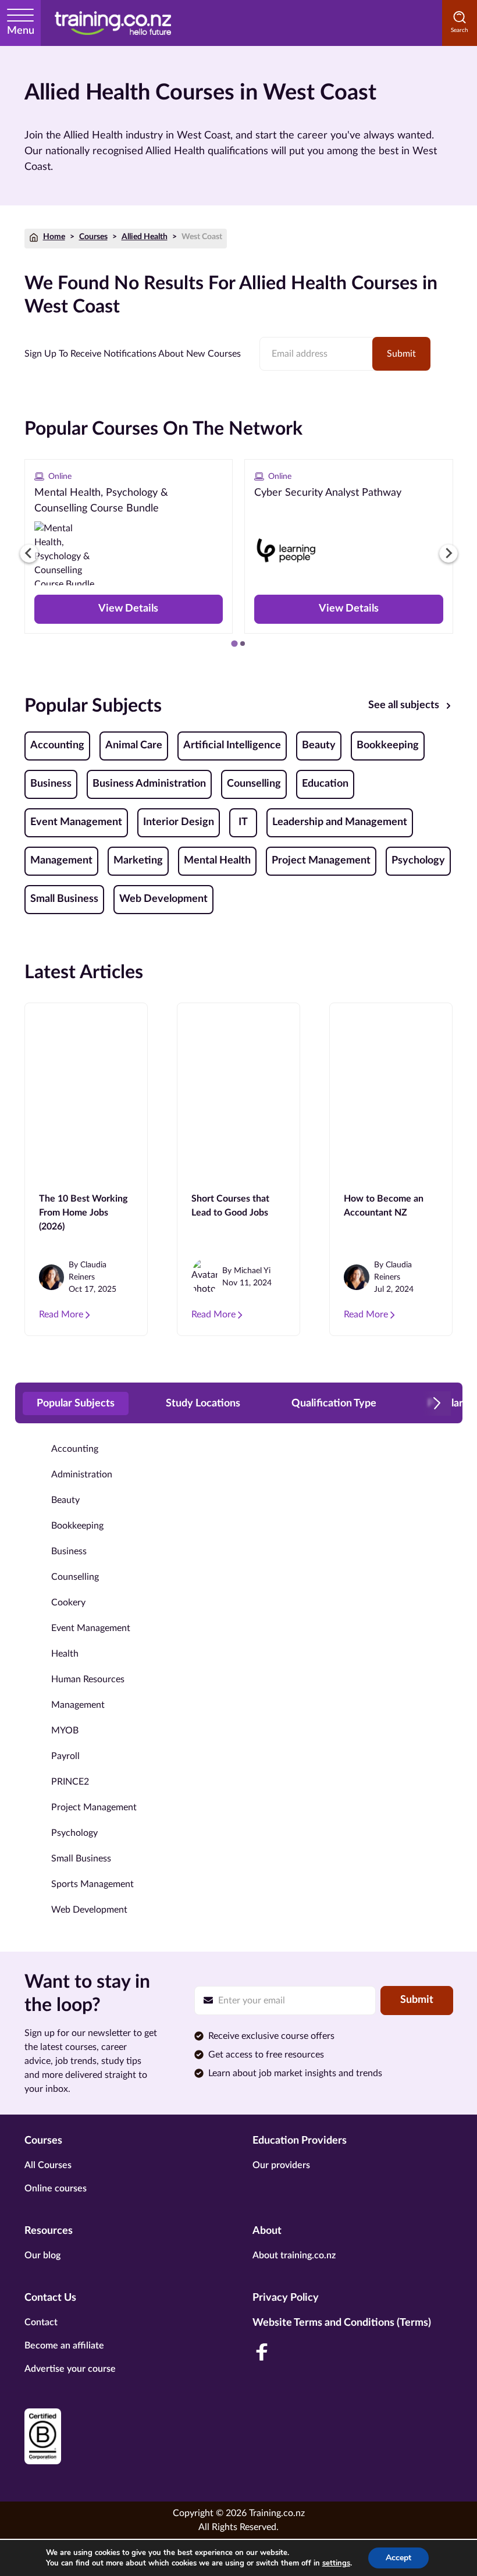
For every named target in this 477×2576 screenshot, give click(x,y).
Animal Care (134, 745)
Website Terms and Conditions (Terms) (342, 2323)
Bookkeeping (388, 745)
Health (65, 1654)
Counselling (254, 784)
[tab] (234, 643)
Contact (41, 2322)
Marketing (138, 861)
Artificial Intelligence (232, 745)
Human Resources (88, 1679)
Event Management (76, 822)
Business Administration (149, 784)
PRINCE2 (70, 1782)
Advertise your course (70, 2369)
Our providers (281, 2165)
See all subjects (404, 705)
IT (243, 822)
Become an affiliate (64, 2346)
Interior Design (179, 822)
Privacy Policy (286, 2298)
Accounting (57, 745)
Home (54, 237)
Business (51, 784)
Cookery (68, 1603)
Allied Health (145, 237)
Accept (398, 2558)
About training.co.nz (294, 2255)
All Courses (48, 2165)
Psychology (418, 861)
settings (336, 2563)
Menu (21, 31)
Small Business (64, 899)
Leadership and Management (340, 822)
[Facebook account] (262, 2352)
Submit (401, 354)
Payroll (65, 1756)
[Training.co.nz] (113, 23)
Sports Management (92, 1884)
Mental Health (217, 861)
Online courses (56, 2188)
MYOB (65, 1731)
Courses (93, 237)
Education (325, 784)
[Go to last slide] (29, 553)
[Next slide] (448, 553)
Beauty (319, 745)
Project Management (321, 861)
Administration (82, 1474)
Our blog (42, 2255)
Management (61, 861)
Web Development (163, 899)
